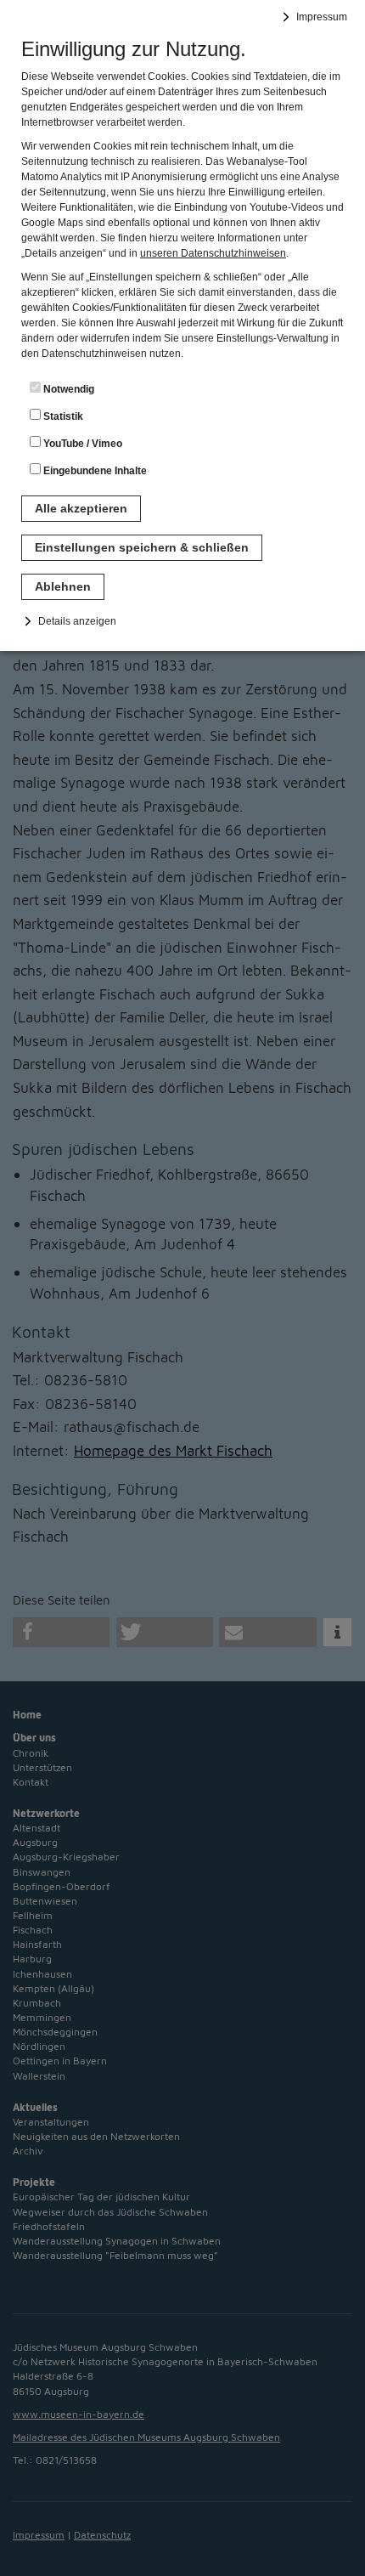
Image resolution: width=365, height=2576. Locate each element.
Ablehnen (63, 586)
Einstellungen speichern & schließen (142, 547)
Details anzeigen (77, 621)
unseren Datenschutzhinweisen (213, 253)
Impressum (322, 17)
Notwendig (67, 389)
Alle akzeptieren (81, 508)
